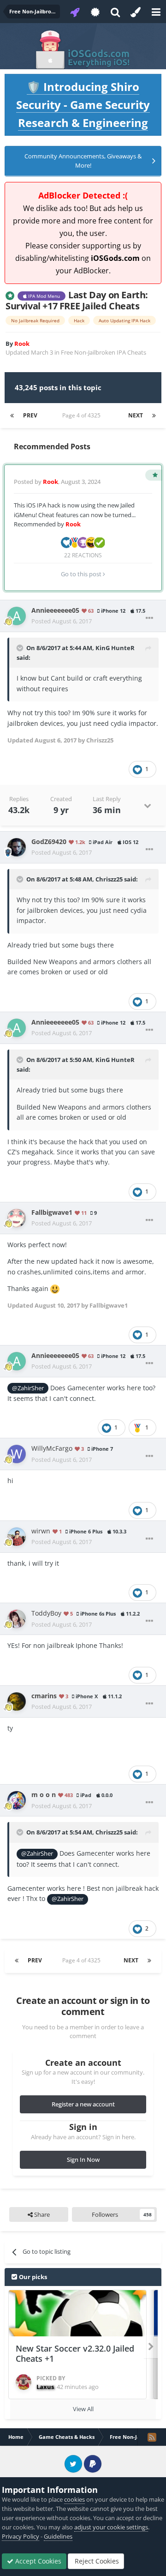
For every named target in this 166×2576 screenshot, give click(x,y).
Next (136, 415)
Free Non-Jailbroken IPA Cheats (104, 352)
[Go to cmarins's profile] (17, 1701)
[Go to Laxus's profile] (24, 2382)
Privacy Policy (21, 2536)
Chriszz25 (109, 879)
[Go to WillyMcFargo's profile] (17, 1454)
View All (83, 2409)
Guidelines (58, 2536)
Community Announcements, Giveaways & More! (83, 161)
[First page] (12, 416)
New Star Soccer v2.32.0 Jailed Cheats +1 (75, 2354)
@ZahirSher (28, 1388)
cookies (74, 2499)
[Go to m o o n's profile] (17, 1800)
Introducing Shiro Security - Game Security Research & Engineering (83, 105)
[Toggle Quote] (21, 648)
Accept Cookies (37, 2561)
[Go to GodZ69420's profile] (17, 847)
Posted (62, 621)
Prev (30, 415)
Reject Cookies (96, 2561)
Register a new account (83, 2104)
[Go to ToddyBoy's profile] (17, 1619)
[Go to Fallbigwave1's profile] (17, 1218)
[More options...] (149, 618)
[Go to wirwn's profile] (17, 1537)
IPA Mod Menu (43, 296)
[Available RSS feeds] (152, 2437)
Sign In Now (83, 2160)
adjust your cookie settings (111, 2527)
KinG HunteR (115, 648)
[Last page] (154, 416)
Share (41, 2214)
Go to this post (82, 574)
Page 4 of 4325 (83, 415)
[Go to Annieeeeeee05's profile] (17, 616)
